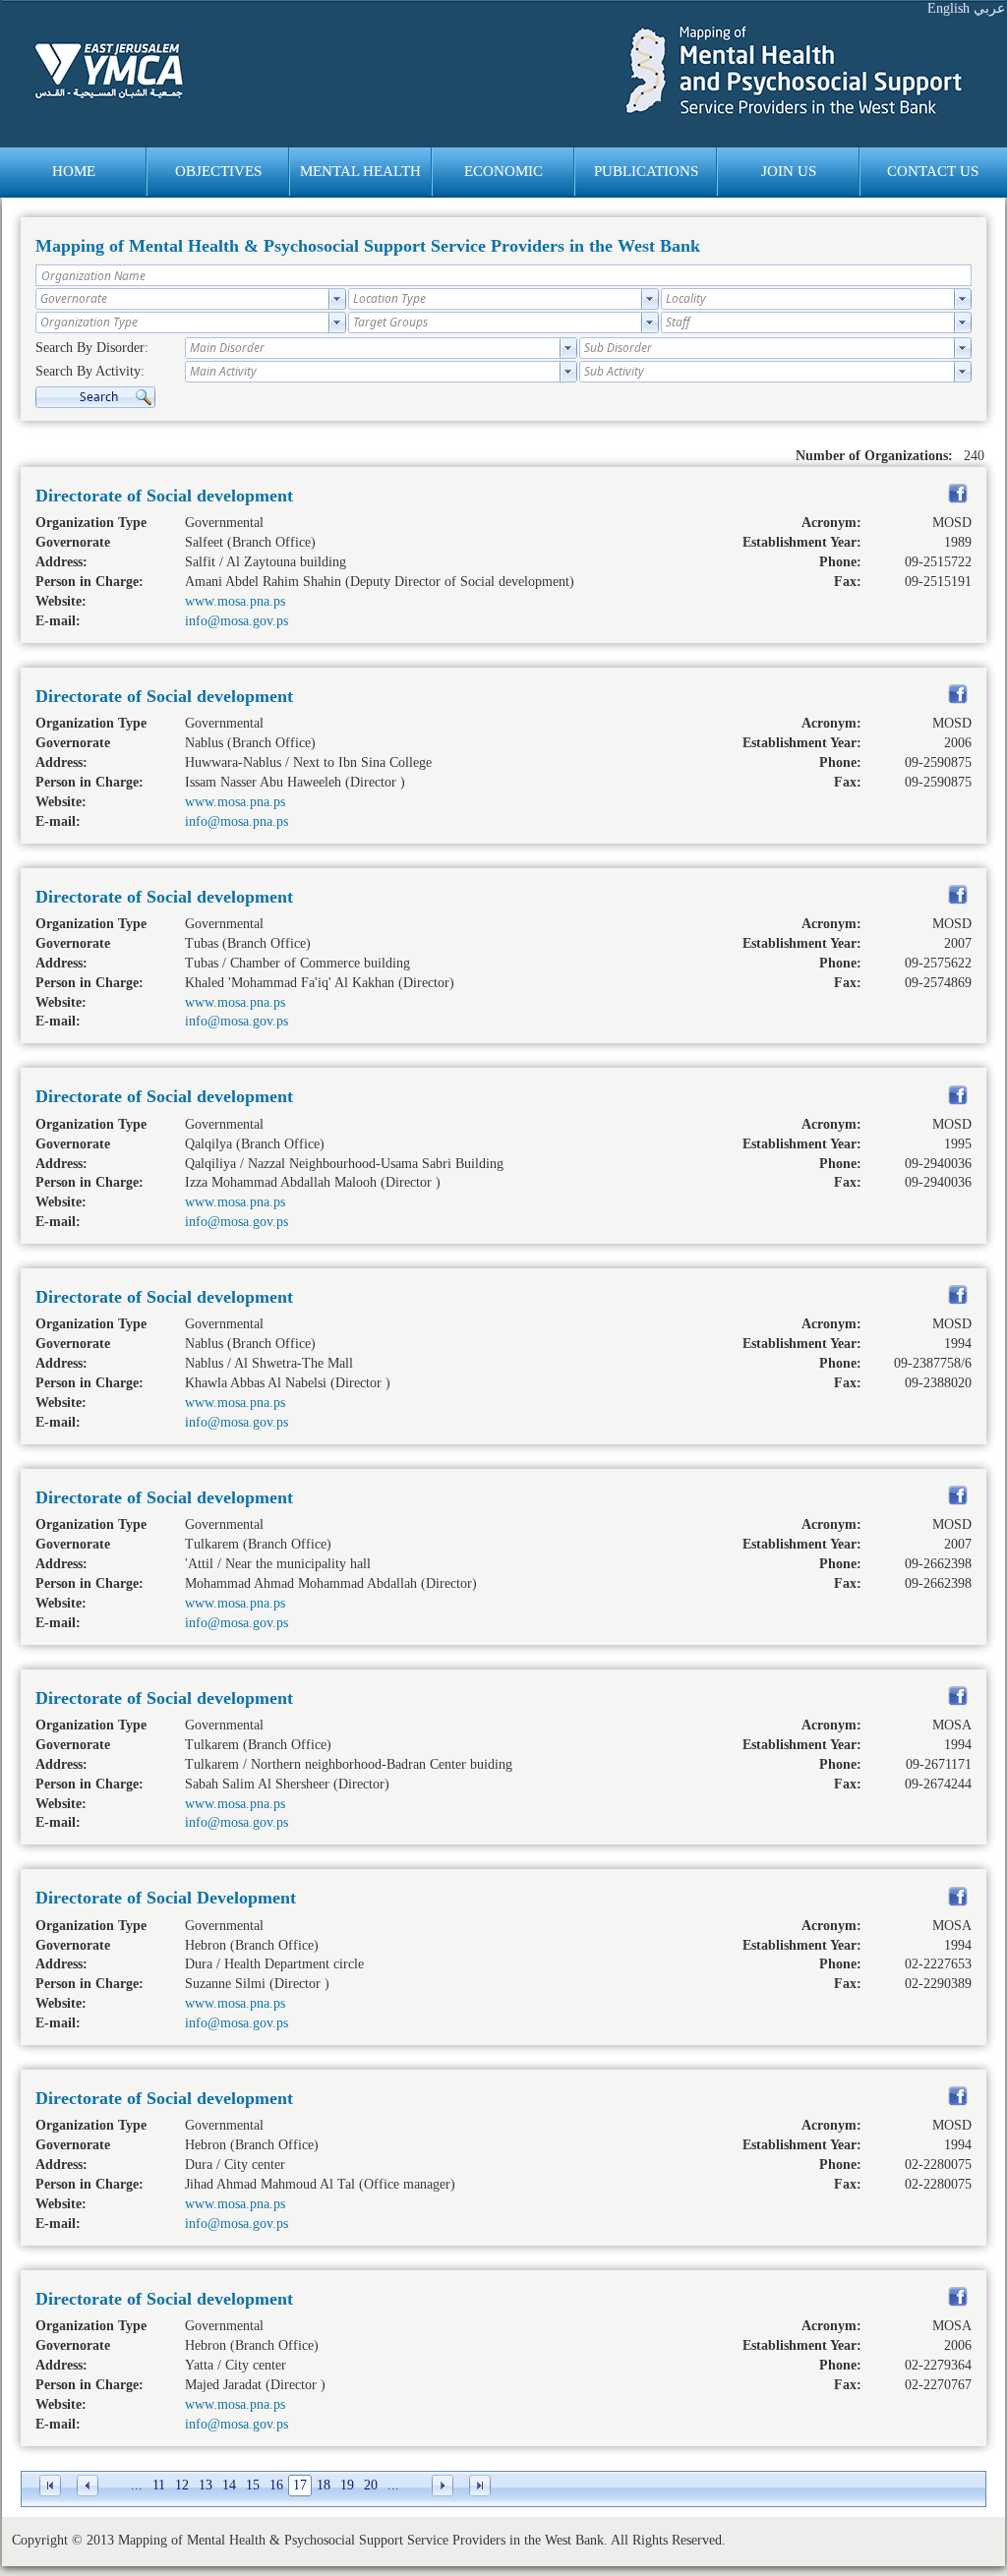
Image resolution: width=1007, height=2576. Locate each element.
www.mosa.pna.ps (235, 601)
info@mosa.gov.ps (237, 621)
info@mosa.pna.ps (237, 821)
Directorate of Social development (164, 496)
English (948, 8)
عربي (989, 8)
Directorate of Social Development (166, 1898)
